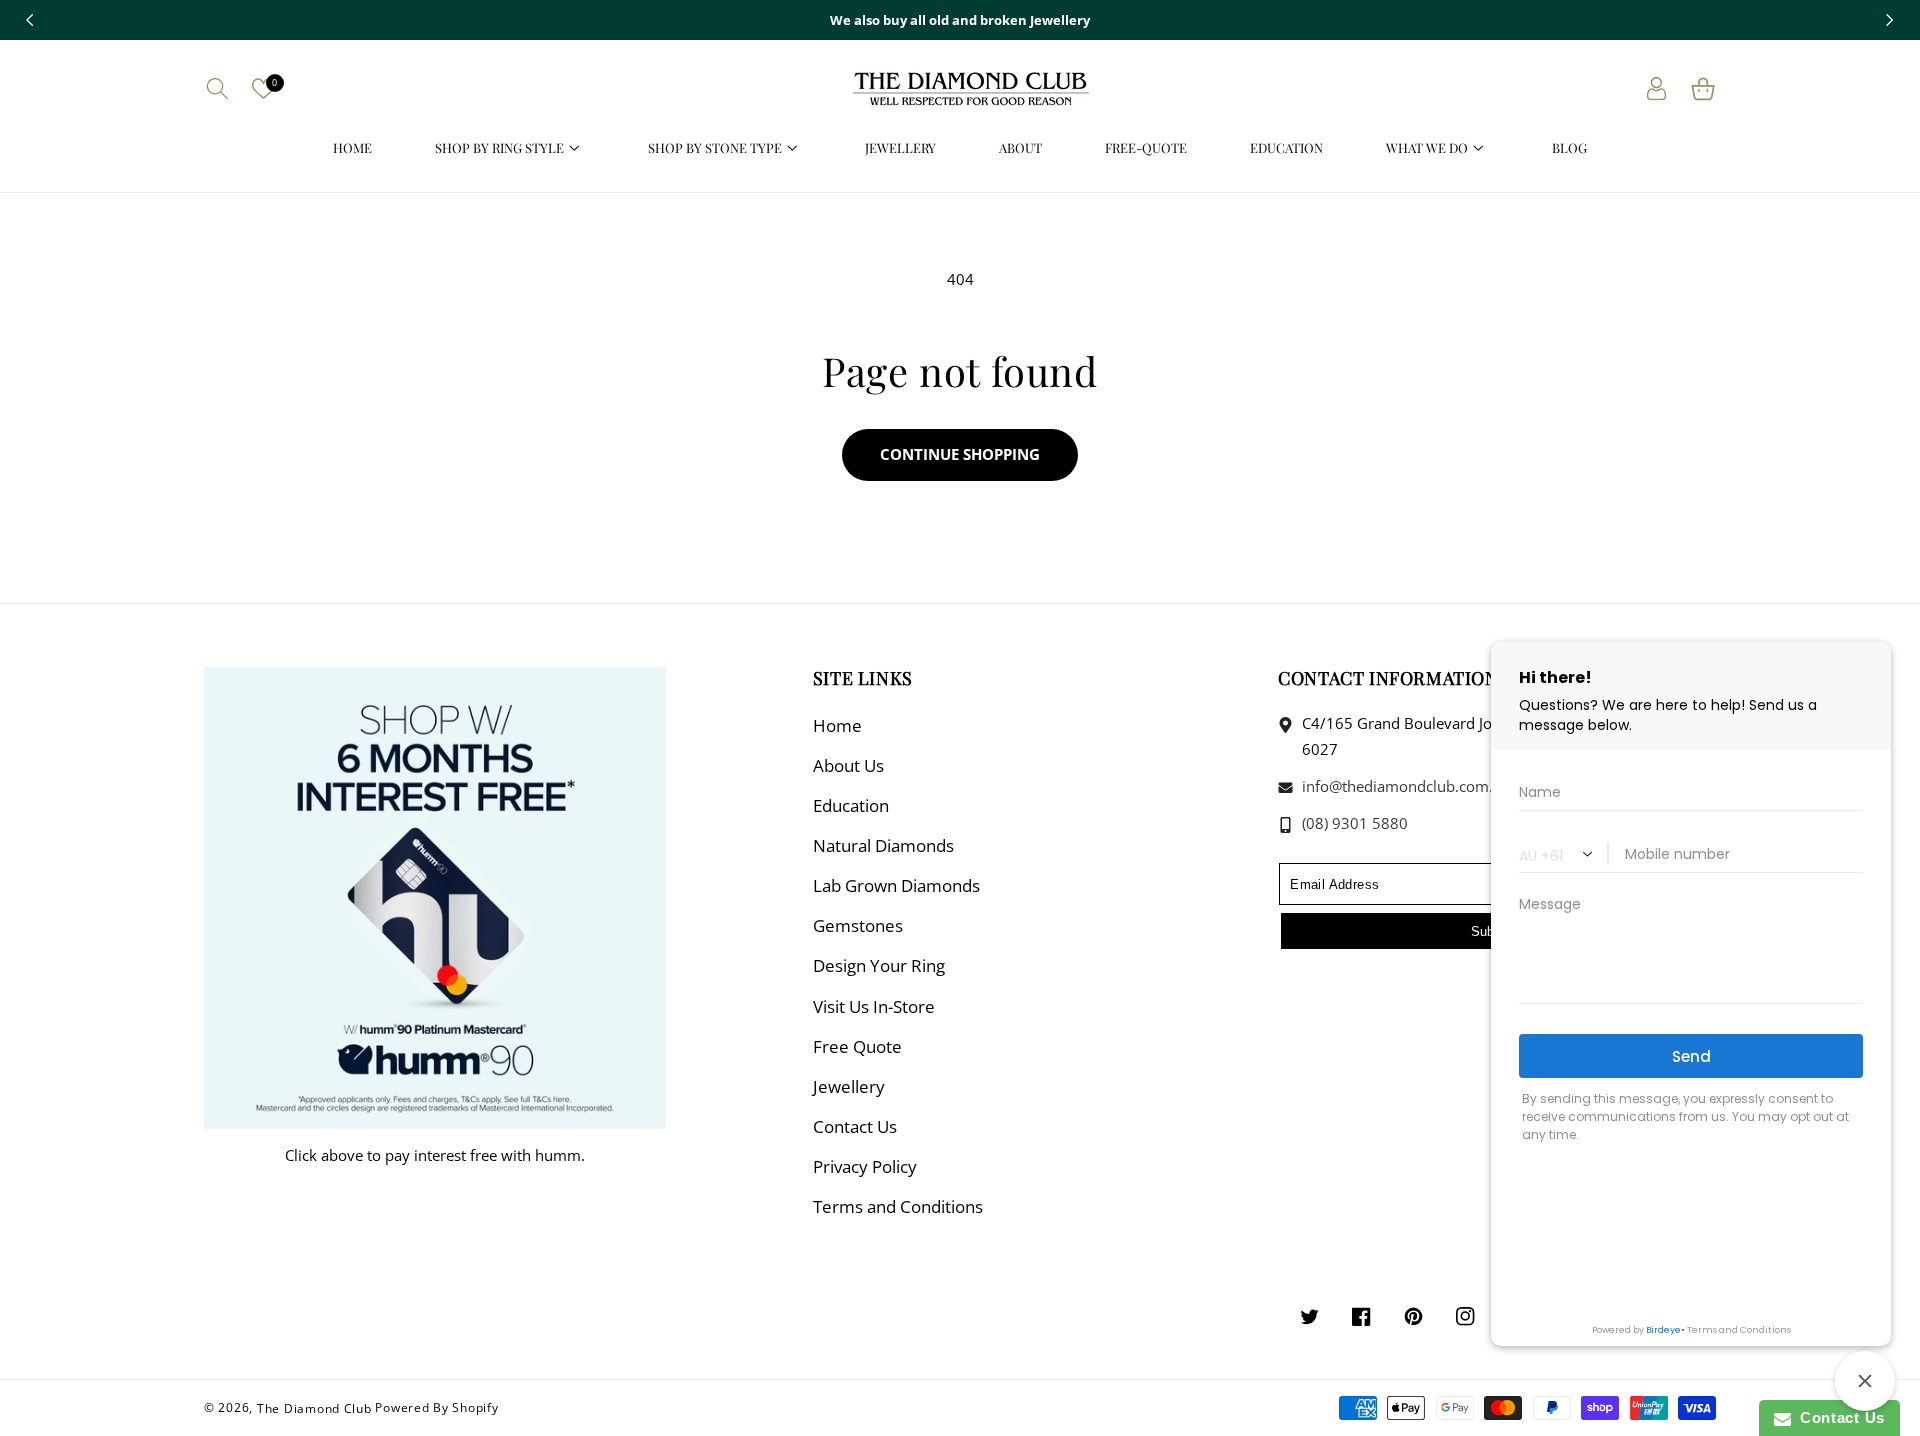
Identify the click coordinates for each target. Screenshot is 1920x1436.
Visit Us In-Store (874, 1006)
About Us (848, 765)
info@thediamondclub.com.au (1404, 786)
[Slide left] (30, 20)
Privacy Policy (865, 1166)
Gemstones (858, 925)
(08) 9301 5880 (1353, 823)
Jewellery (849, 1086)
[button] (217, 88)
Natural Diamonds (883, 845)
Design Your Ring (879, 965)
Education (851, 805)
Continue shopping (960, 454)
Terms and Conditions (898, 1206)
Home (837, 725)
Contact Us (855, 1126)
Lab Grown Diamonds (896, 885)
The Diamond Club (314, 1407)
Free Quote (857, 1046)
